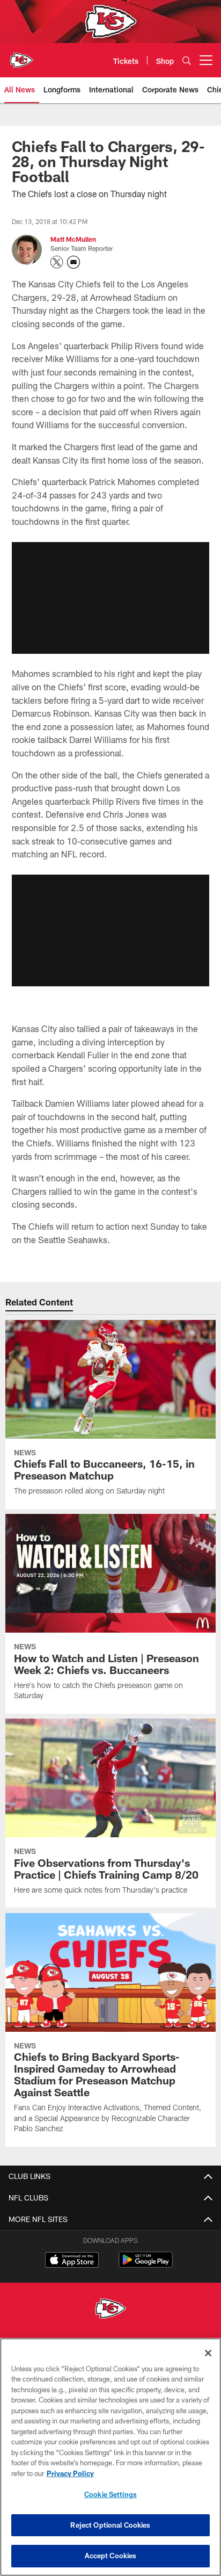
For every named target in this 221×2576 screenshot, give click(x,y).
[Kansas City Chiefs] (110, 2310)
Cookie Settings (110, 2494)
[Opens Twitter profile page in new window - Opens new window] (57, 262)
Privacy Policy (70, 2473)
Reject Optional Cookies (110, 2525)
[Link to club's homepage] (21, 56)
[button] (110, 598)
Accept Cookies (111, 2556)
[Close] (208, 2353)
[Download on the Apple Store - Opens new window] (72, 2261)
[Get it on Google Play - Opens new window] (146, 2265)
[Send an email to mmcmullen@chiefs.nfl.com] (73, 262)
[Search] (187, 60)
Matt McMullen (73, 239)
